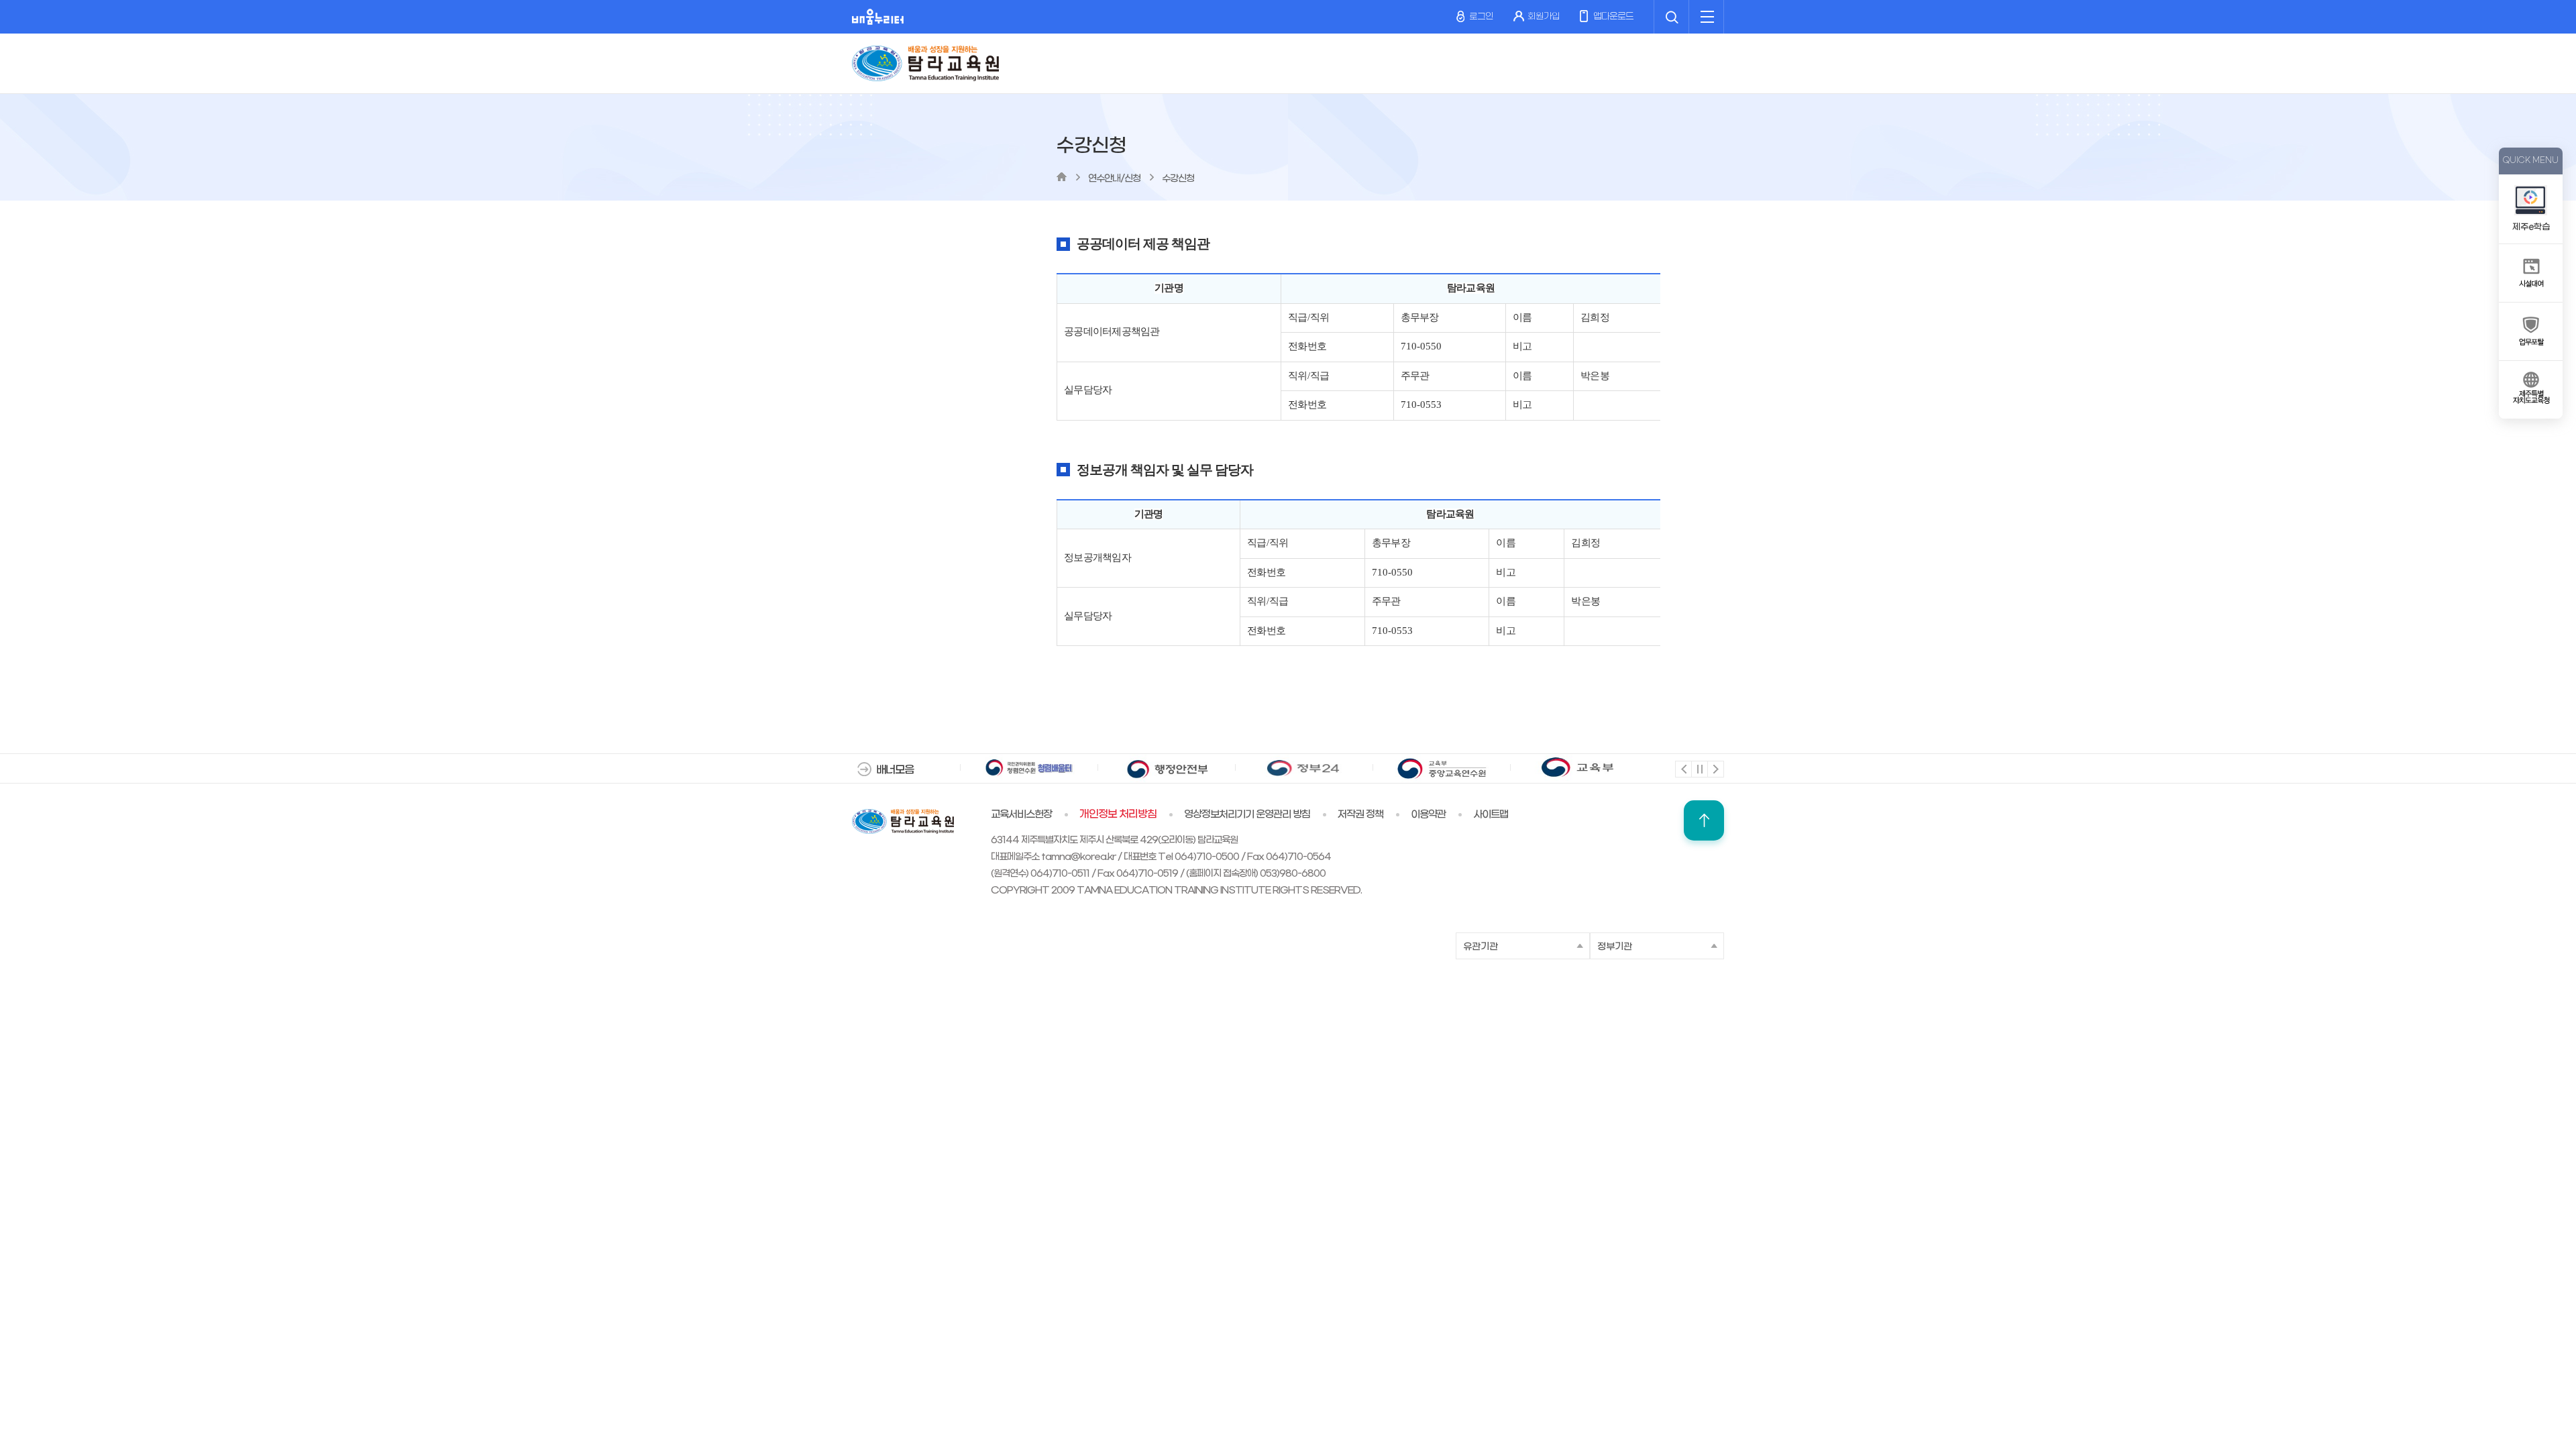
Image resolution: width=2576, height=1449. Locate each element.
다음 (1715, 768)
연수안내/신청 (1114, 179)
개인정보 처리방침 (1118, 814)
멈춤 (1699, 768)
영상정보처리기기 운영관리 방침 (1247, 814)
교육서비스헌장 (1021, 814)
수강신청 (1178, 179)
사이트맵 (1491, 814)
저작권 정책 (1360, 814)
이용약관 (1428, 814)
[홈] (1062, 177)
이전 (1683, 768)
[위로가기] (1704, 820)
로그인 (1481, 16)
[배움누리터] (878, 17)
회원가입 (1544, 16)
